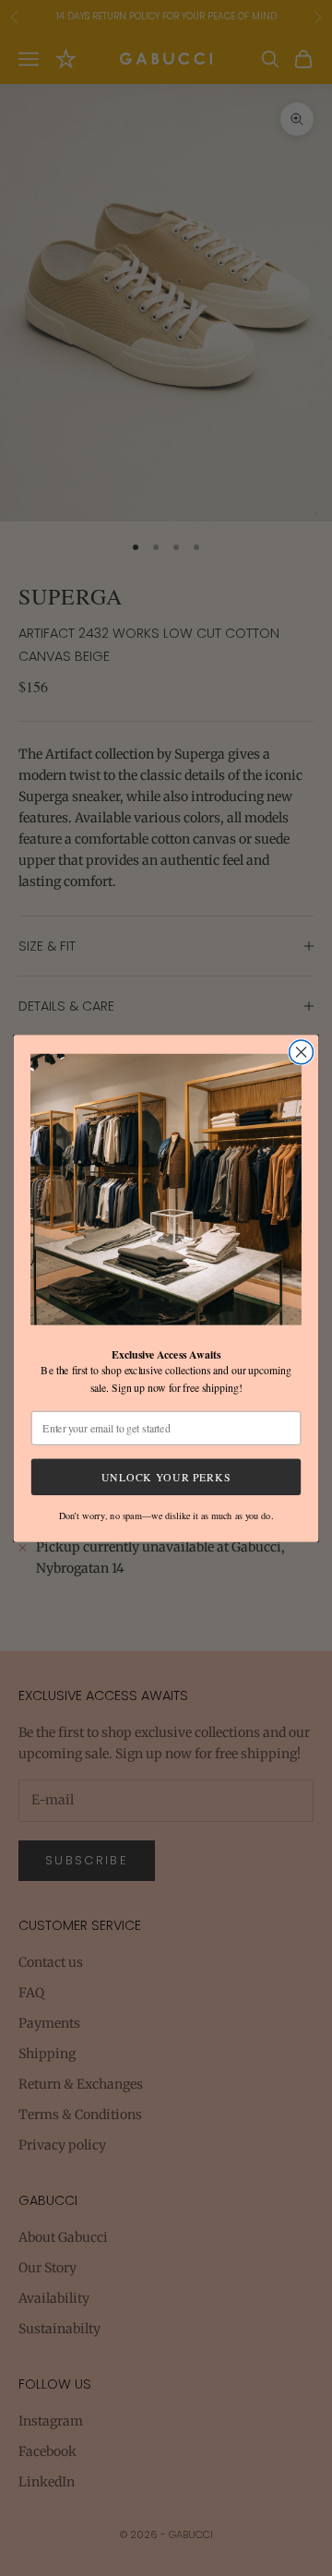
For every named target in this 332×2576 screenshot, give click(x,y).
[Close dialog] (302, 1052)
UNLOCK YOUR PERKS (166, 1476)
